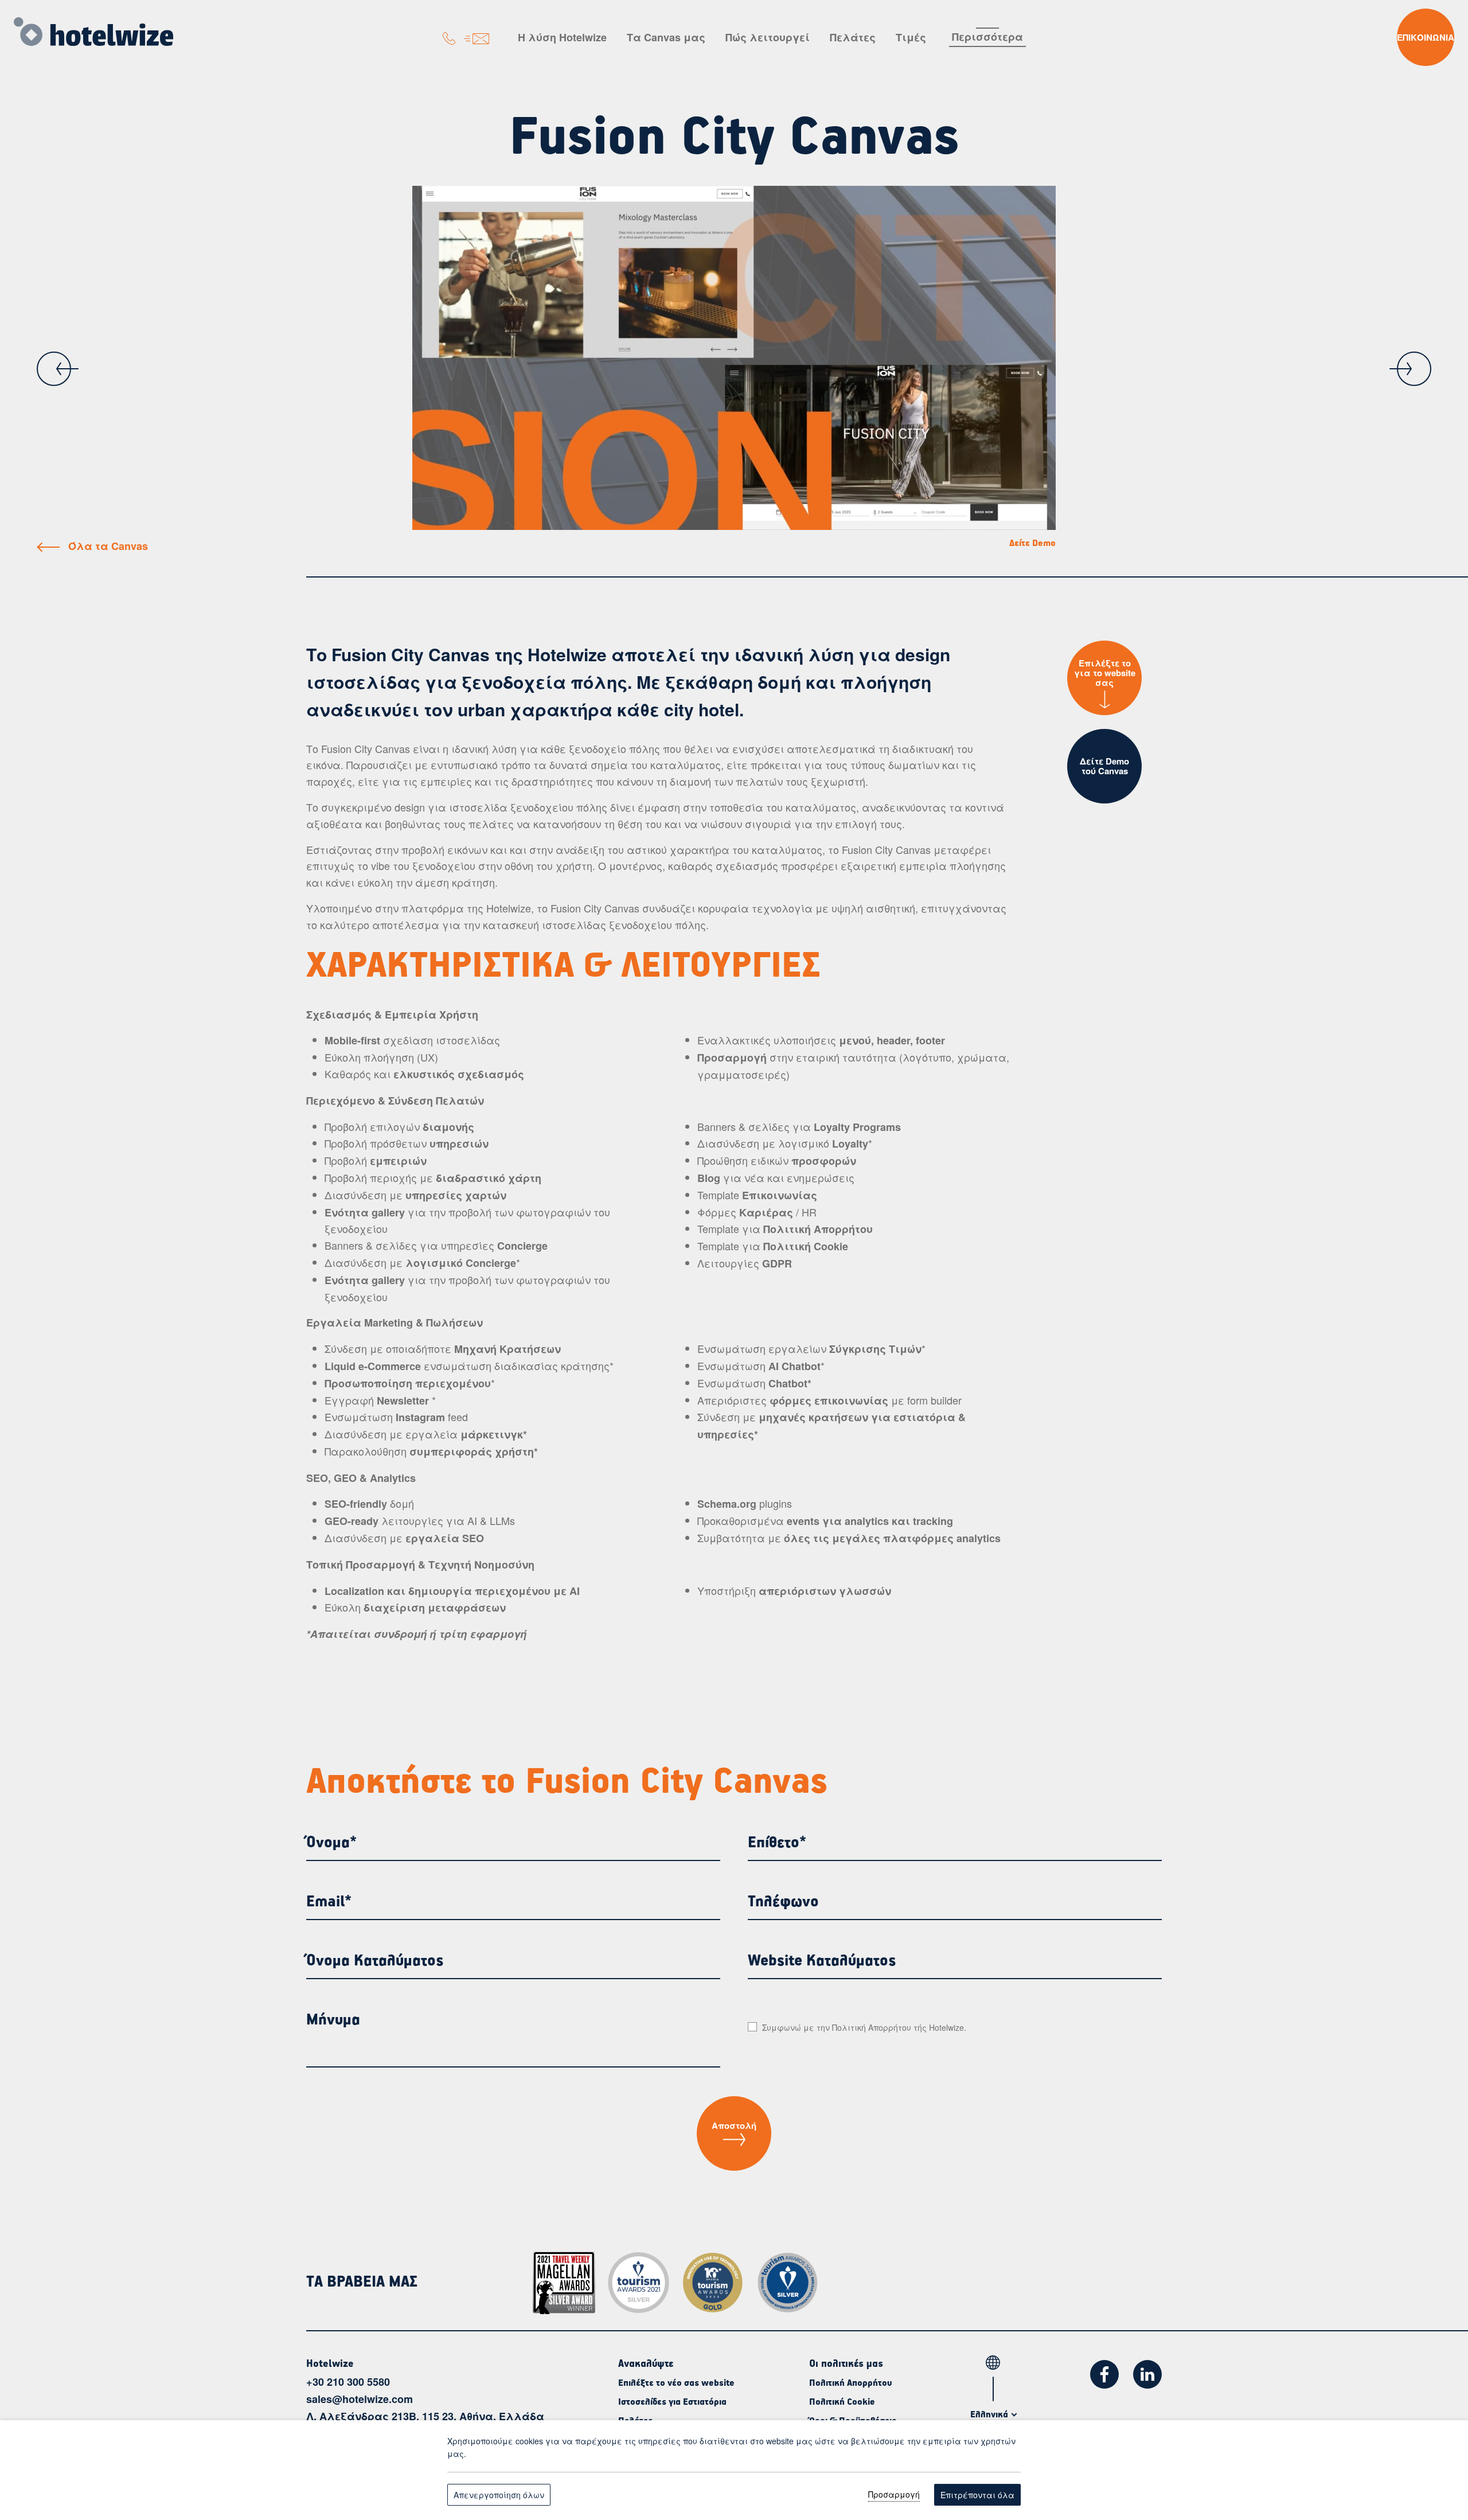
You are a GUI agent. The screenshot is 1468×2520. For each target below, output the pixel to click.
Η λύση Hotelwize (562, 37)
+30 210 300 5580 (348, 2382)
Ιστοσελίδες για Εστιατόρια (672, 2402)
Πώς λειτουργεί (768, 37)
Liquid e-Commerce (373, 1366)
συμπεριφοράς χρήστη (472, 1452)
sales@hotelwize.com (360, 2399)
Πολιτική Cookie (842, 2402)
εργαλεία (433, 1434)
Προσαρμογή (894, 2494)
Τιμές (911, 37)
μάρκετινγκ (492, 1434)
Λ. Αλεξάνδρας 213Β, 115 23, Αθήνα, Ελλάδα (425, 2416)
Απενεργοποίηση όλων (499, 2495)
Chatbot (788, 1383)
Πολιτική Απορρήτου (872, 2027)
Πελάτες (853, 37)
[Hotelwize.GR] (93, 30)
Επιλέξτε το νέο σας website (676, 2384)
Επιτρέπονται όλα (977, 2495)
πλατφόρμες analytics (942, 1538)
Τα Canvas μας (666, 37)
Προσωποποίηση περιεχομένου (408, 1383)
